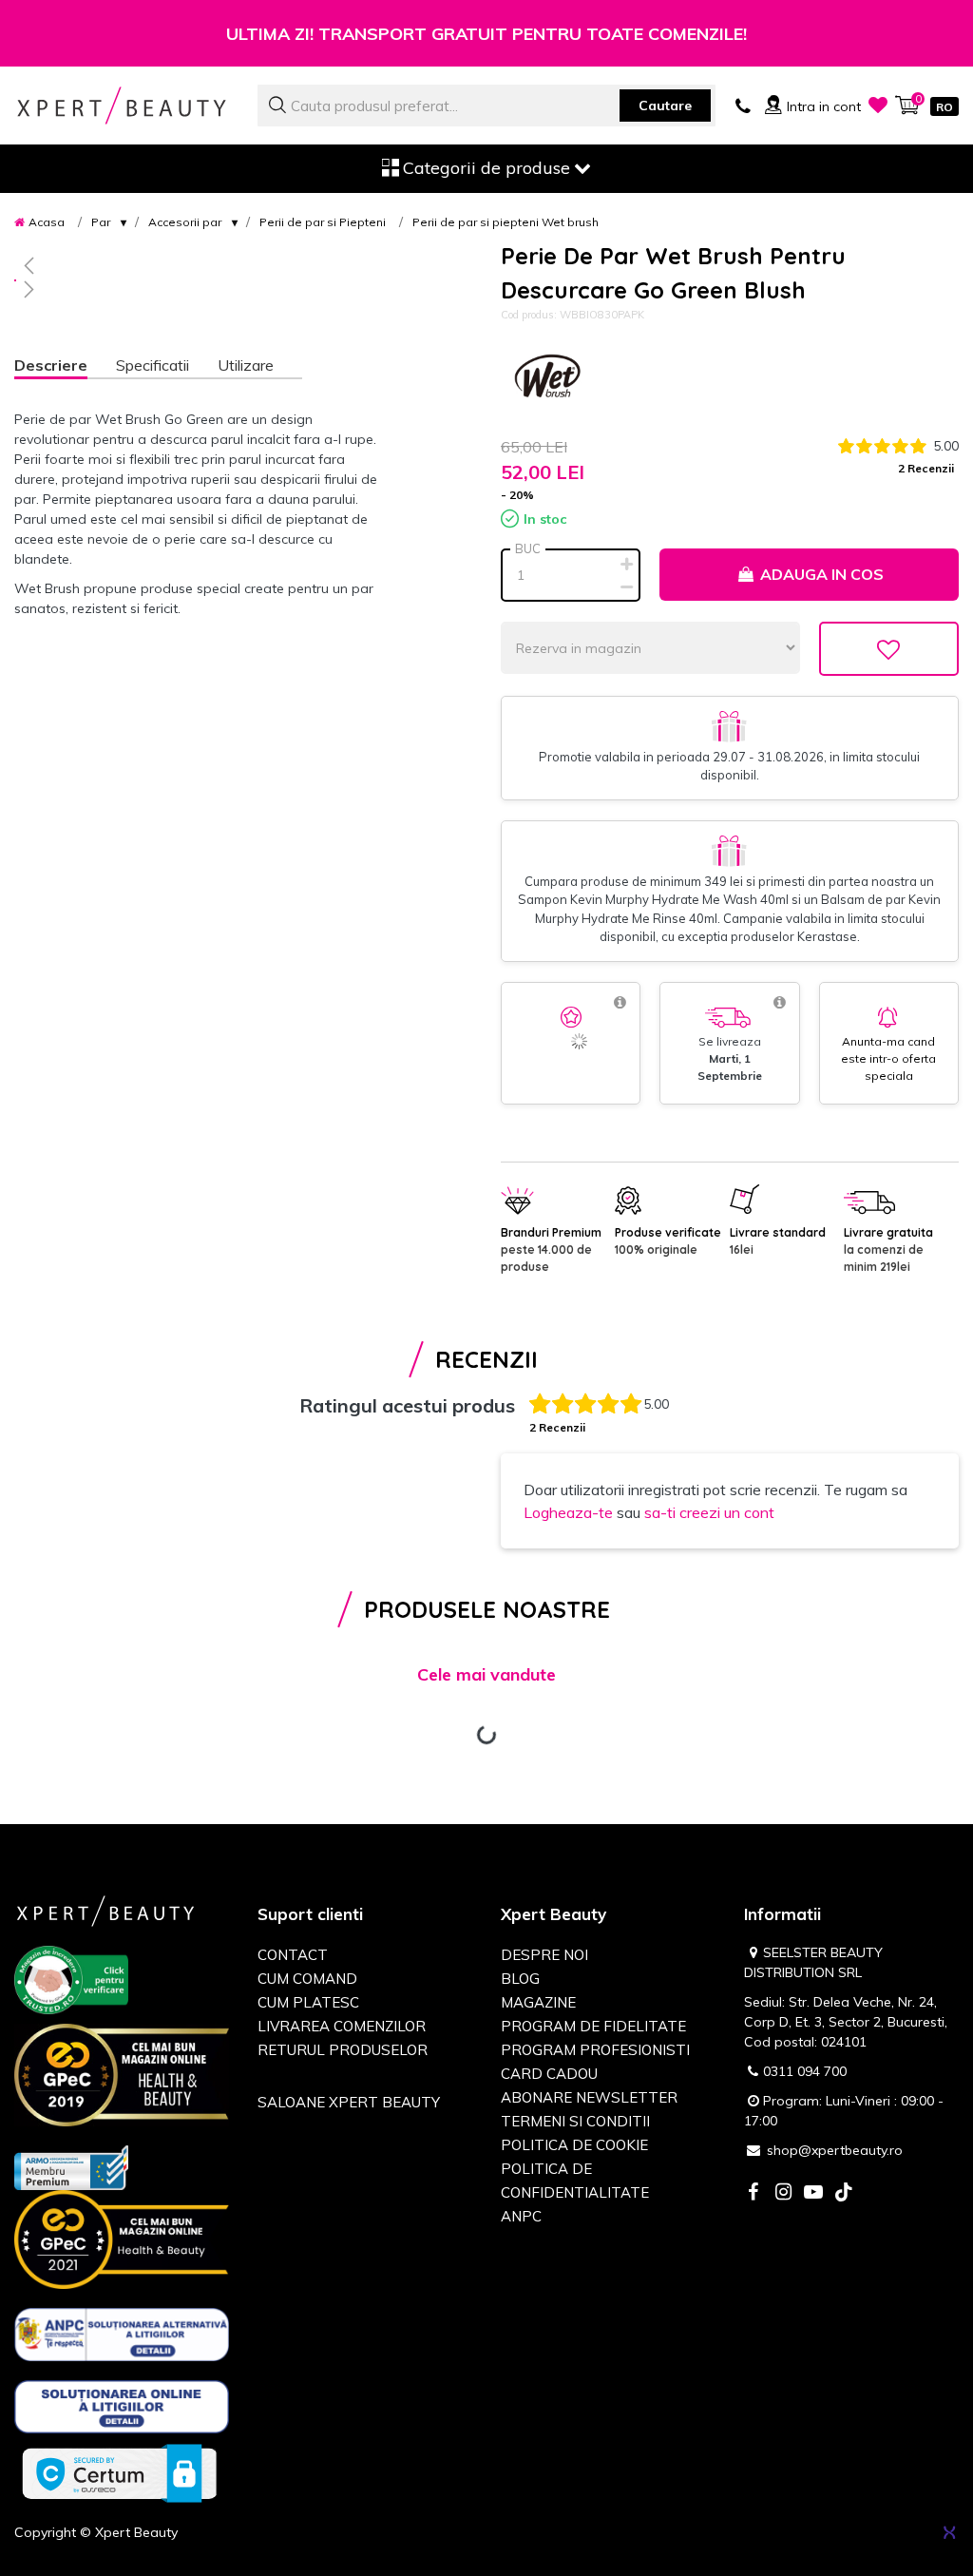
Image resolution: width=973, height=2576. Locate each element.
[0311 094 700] (743, 105)
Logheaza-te (568, 1512)
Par (101, 222)
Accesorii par (185, 222)
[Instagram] (783, 2193)
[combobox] (486, 106)
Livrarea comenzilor (342, 2026)
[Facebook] (753, 2193)
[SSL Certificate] (119, 2472)
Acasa (47, 222)
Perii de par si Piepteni (323, 222)
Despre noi (544, 1955)
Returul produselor (343, 2050)
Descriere (51, 365)
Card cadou (549, 2074)
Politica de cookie (574, 2145)
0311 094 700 (805, 2071)
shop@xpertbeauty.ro (835, 2150)
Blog (520, 1979)
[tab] (65, 367)
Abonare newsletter (589, 2097)
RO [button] (944, 107)
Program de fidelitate (593, 2026)
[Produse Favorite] (878, 105)
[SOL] (122, 2411)
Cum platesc (308, 2002)
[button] (203, 265)
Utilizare (246, 365)
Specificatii (153, 365)
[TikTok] (844, 2193)
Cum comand (307, 1979)
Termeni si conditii (575, 2121)
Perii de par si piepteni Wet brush (506, 222)
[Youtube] (813, 2193)
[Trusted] (71, 1983)
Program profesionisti (595, 2050)
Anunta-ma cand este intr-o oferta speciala (888, 1058)
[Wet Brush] (548, 380)
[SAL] (122, 2337)
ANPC (521, 2216)
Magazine (538, 2002)
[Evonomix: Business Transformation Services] (949, 2532)
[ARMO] (71, 2166)
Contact (293, 1955)
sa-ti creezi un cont (709, 1512)
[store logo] (122, 105)
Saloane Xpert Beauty (349, 2102)
